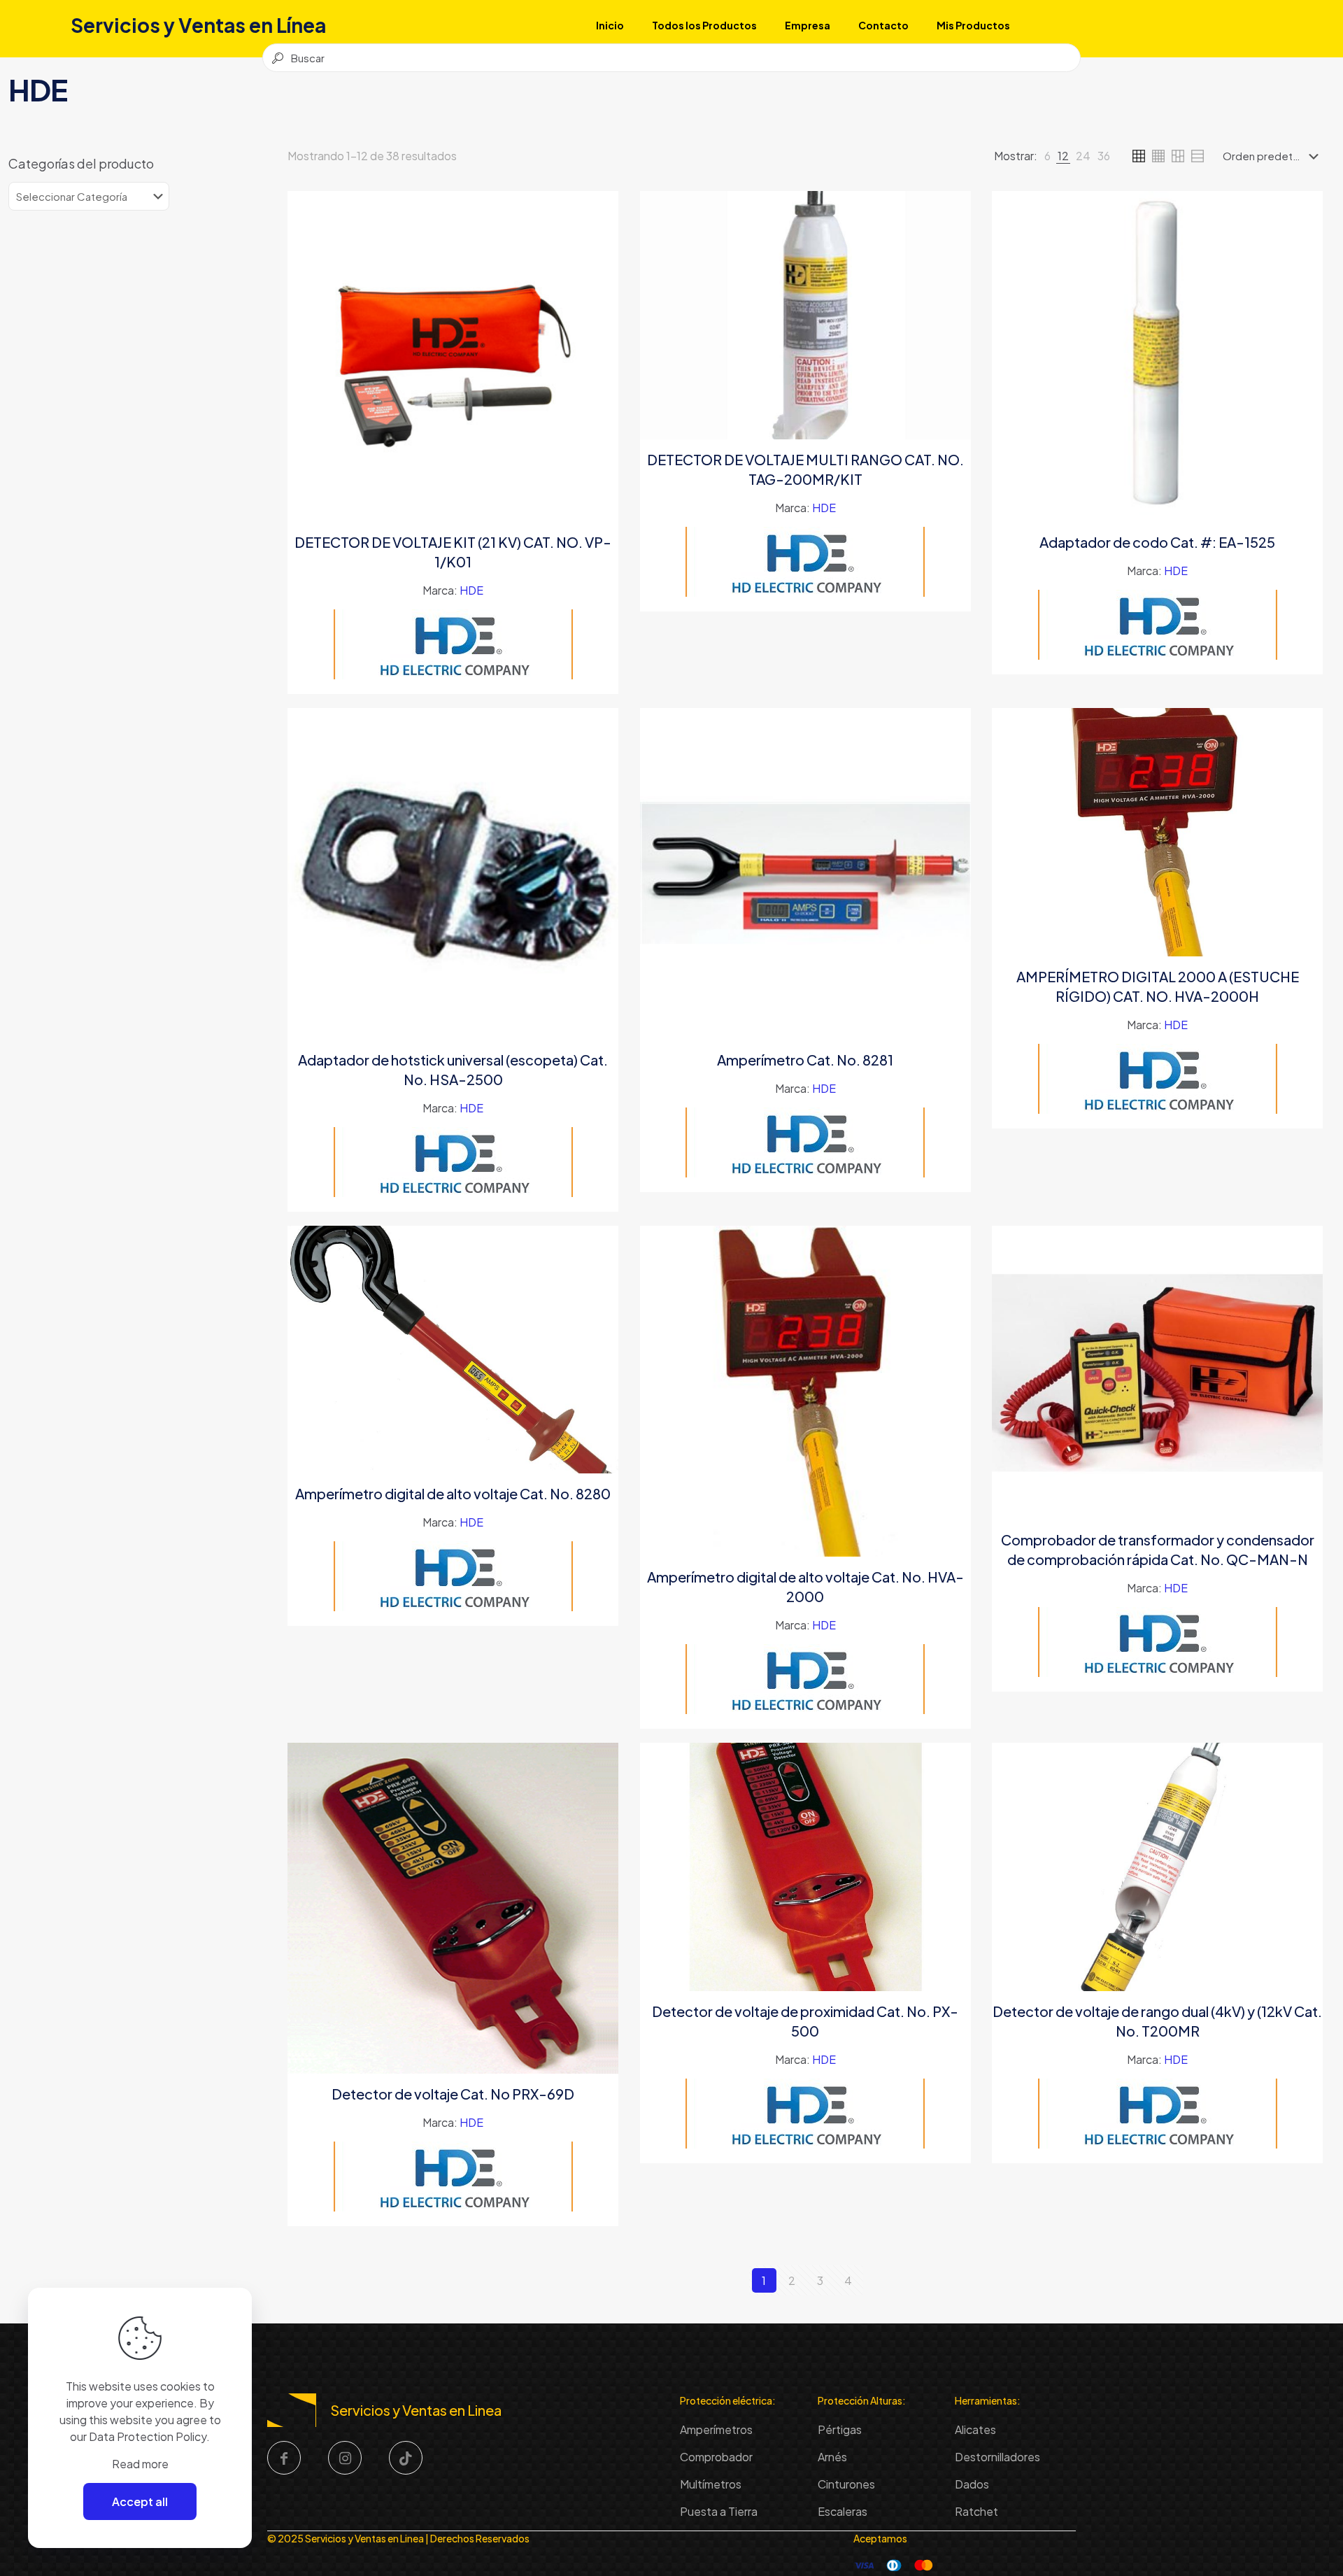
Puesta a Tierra (719, 2511)
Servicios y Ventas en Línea (198, 25)
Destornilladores (997, 2457)
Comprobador (716, 2457)
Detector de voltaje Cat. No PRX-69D (453, 2094)
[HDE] (453, 644)
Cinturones (846, 2484)
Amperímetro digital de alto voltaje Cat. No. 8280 (453, 1493)
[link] (1047, 156)
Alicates (975, 2429)
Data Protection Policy (148, 2436)
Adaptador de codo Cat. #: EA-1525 (1157, 542)
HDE (471, 590)
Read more (140, 2464)
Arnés (832, 2457)
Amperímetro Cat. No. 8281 (805, 1060)
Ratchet (976, 2511)
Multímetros (711, 2484)
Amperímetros (716, 2429)
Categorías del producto (81, 164)
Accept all (140, 2501)
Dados (972, 2484)
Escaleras (843, 2511)
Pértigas (840, 2429)
